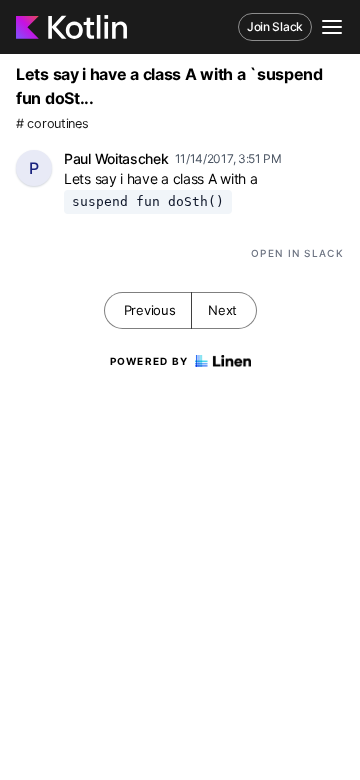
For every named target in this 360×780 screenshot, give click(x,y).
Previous (150, 310)
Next (222, 310)
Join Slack (275, 26)
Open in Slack (297, 253)
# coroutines (52, 123)
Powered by (149, 361)
